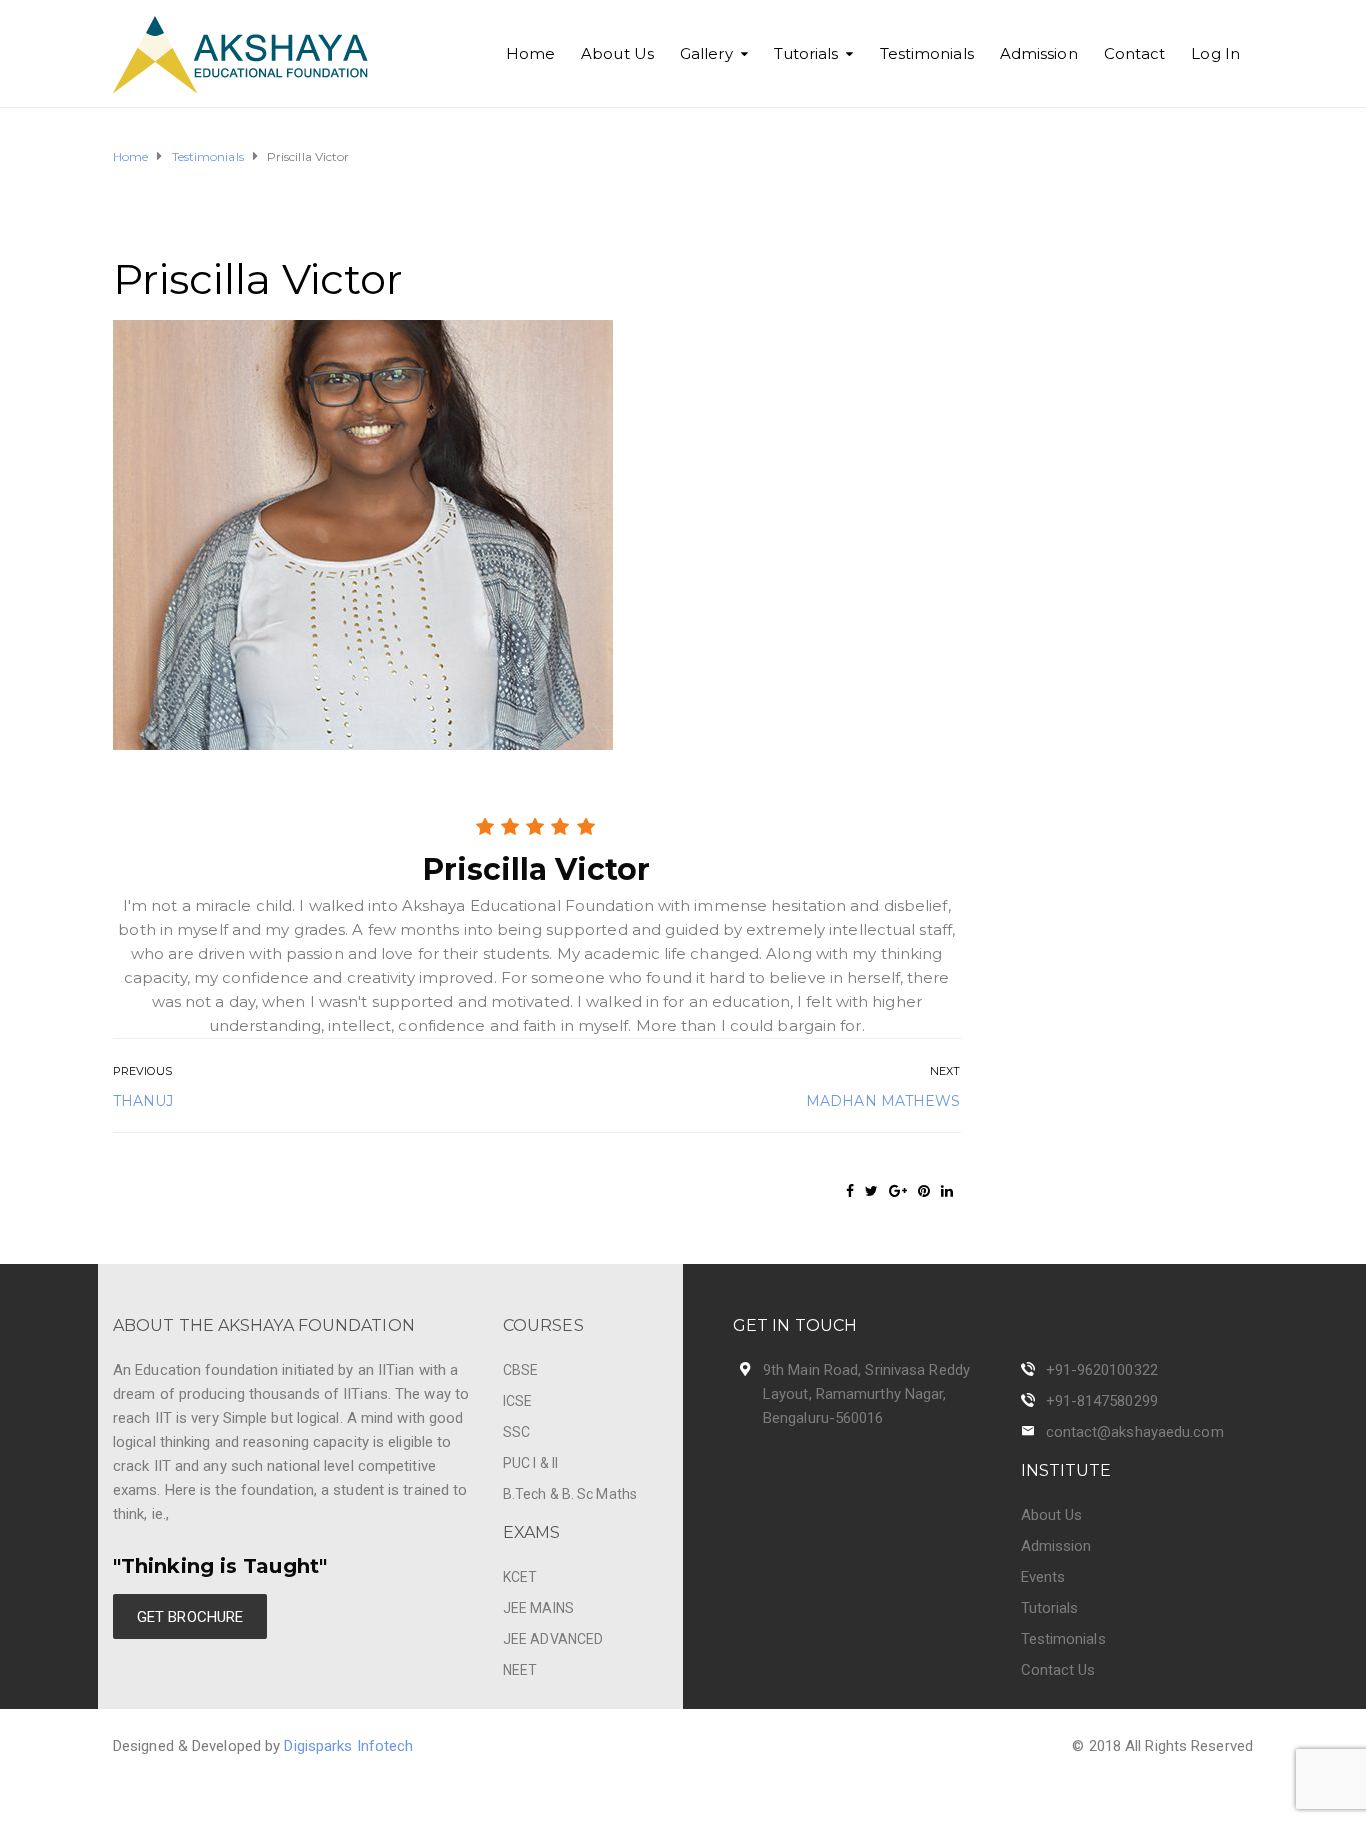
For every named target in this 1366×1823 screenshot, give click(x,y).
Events (1043, 1577)
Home (530, 53)
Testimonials (927, 53)
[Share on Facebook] (850, 1191)
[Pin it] (924, 1191)
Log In (1215, 53)
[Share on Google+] (898, 1191)
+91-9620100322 (1102, 1370)
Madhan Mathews (883, 1101)
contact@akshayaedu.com (1135, 1432)
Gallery (706, 53)
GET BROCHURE (190, 1617)
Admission (1039, 53)
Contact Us (1058, 1670)
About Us (617, 53)
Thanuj (143, 1101)
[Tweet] (871, 1191)
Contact (1135, 53)
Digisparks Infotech (348, 1746)
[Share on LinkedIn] (947, 1191)
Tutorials (806, 53)
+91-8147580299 (1102, 1401)
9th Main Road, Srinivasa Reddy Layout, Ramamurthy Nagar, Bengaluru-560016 (866, 1394)
